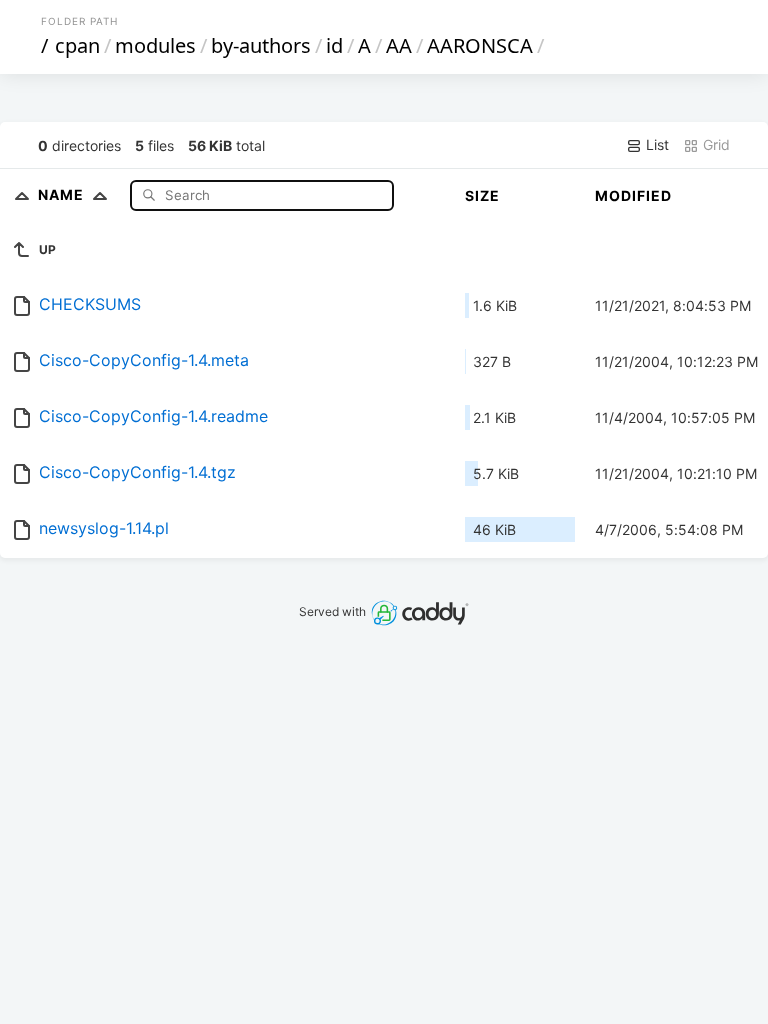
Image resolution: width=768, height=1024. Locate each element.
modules (155, 45)
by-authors (261, 45)
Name (63, 194)
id (334, 45)
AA (399, 45)
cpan (77, 45)
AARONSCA (480, 45)
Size (482, 195)
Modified (633, 195)
